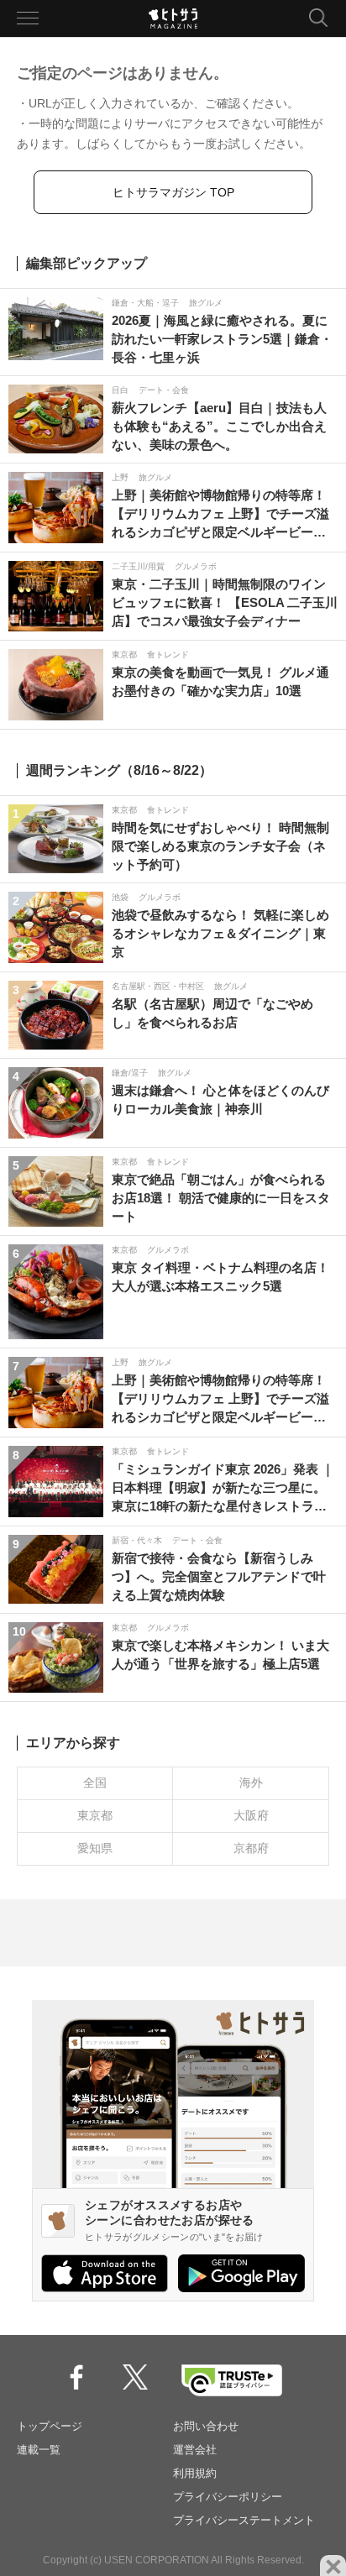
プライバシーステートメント (244, 2520)
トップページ (50, 2426)
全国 (95, 1783)
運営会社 (195, 2450)
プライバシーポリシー (228, 2497)
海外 (251, 1783)
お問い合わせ (206, 2426)
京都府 (251, 1848)
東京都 (95, 1815)
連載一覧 (39, 2450)
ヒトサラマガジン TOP (173, 192)
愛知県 (95, 1848)
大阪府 (251, 1815)
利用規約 (195, 2473)
